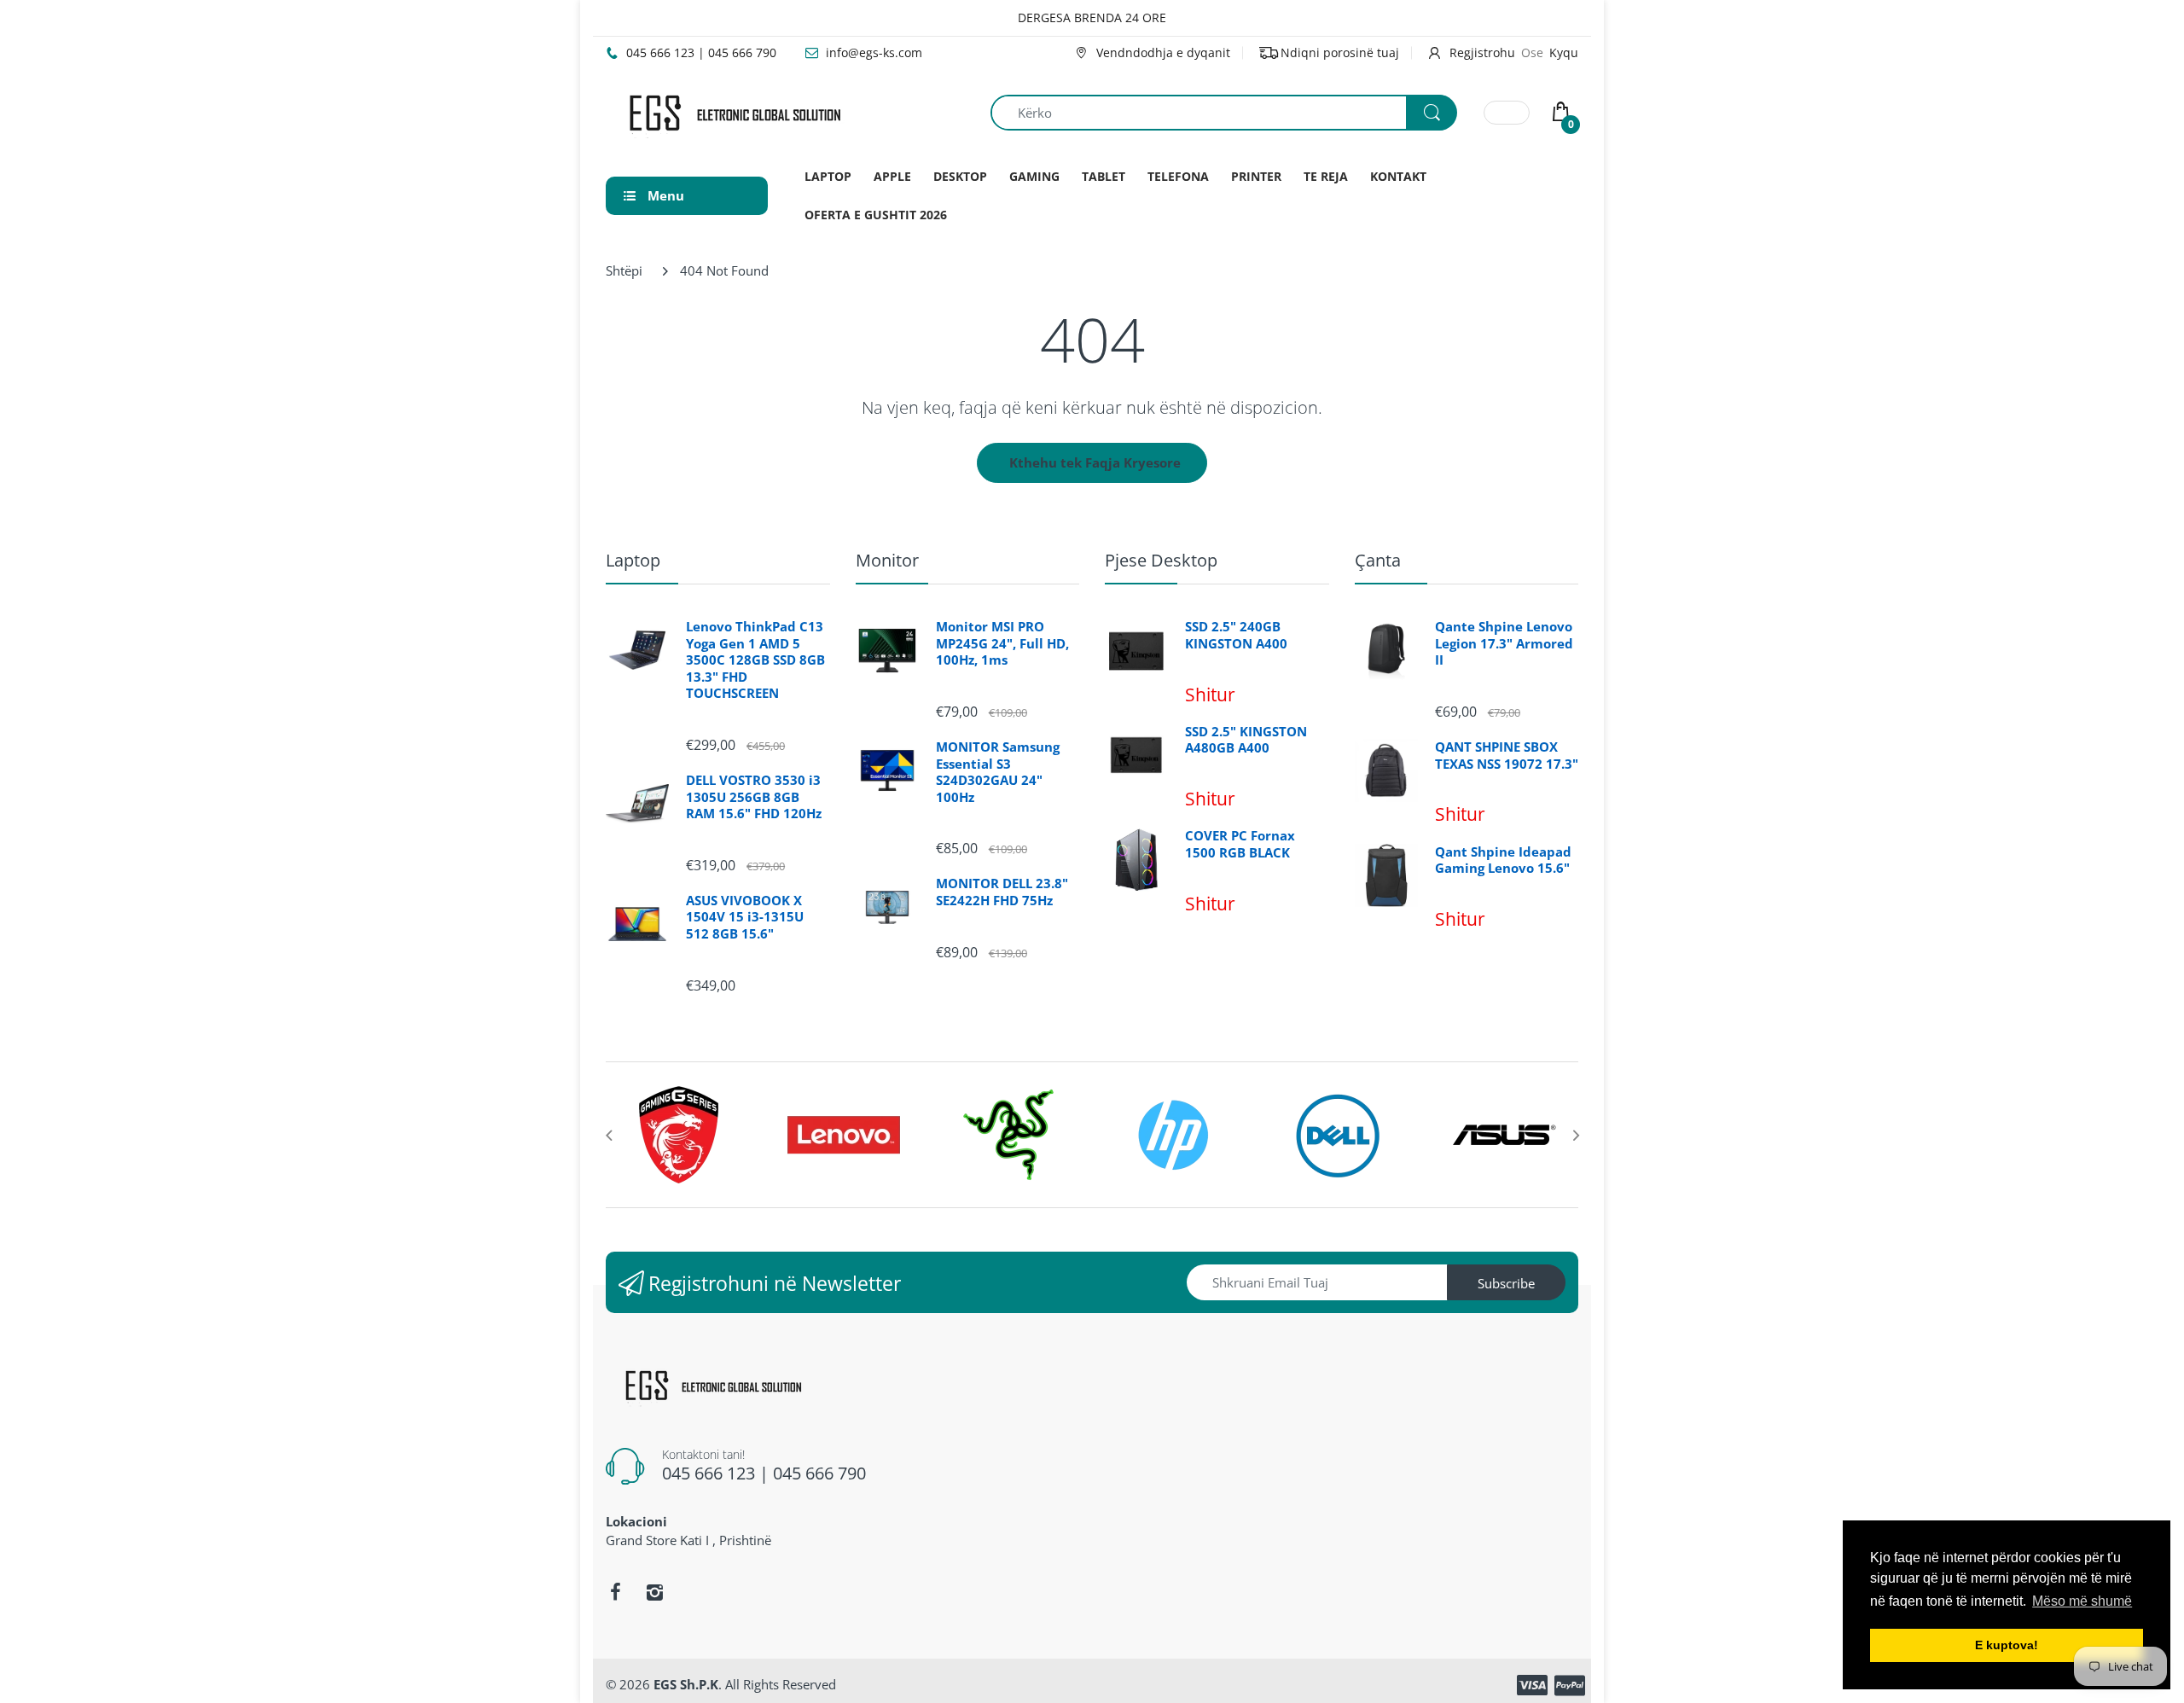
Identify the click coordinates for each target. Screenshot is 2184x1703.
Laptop (633, 560)
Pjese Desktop (1161, 560)
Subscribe (1506, 1283)
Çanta (1378, 560)
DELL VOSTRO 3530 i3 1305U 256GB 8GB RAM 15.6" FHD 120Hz (754, 797)
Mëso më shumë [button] (2082, 1601)
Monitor (887, 560)
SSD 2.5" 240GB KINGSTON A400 (1236, 635)
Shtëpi (624, 270)
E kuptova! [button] (2007, 1645)
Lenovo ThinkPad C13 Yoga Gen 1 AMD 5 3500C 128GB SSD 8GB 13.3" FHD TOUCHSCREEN (755, 660)
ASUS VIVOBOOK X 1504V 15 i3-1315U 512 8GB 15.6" (745, 917)
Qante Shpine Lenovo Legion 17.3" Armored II (1504, 643)
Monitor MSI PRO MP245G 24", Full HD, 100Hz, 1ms (1002, 643)
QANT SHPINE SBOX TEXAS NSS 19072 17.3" (1507, 756)
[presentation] (608, 1135)
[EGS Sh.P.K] (734, 111)
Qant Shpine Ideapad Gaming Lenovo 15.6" (1503, 860)
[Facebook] (615, 1592)
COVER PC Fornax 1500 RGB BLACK (1240, 844)
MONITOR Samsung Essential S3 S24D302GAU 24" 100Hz (998, 772)
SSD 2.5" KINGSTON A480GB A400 (1246, 740)
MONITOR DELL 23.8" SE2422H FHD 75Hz (1002, 892)
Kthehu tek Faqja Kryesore (1095, 462)
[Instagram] (654, 1592)
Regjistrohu (1482, 52)
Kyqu (1564, 52)
